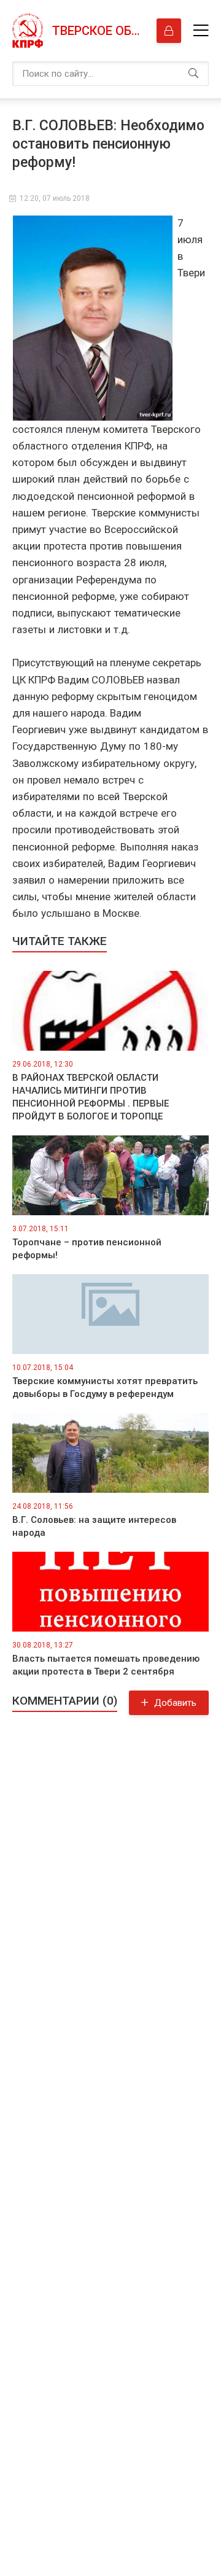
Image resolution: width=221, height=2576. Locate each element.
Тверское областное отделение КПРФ (98, 31)
